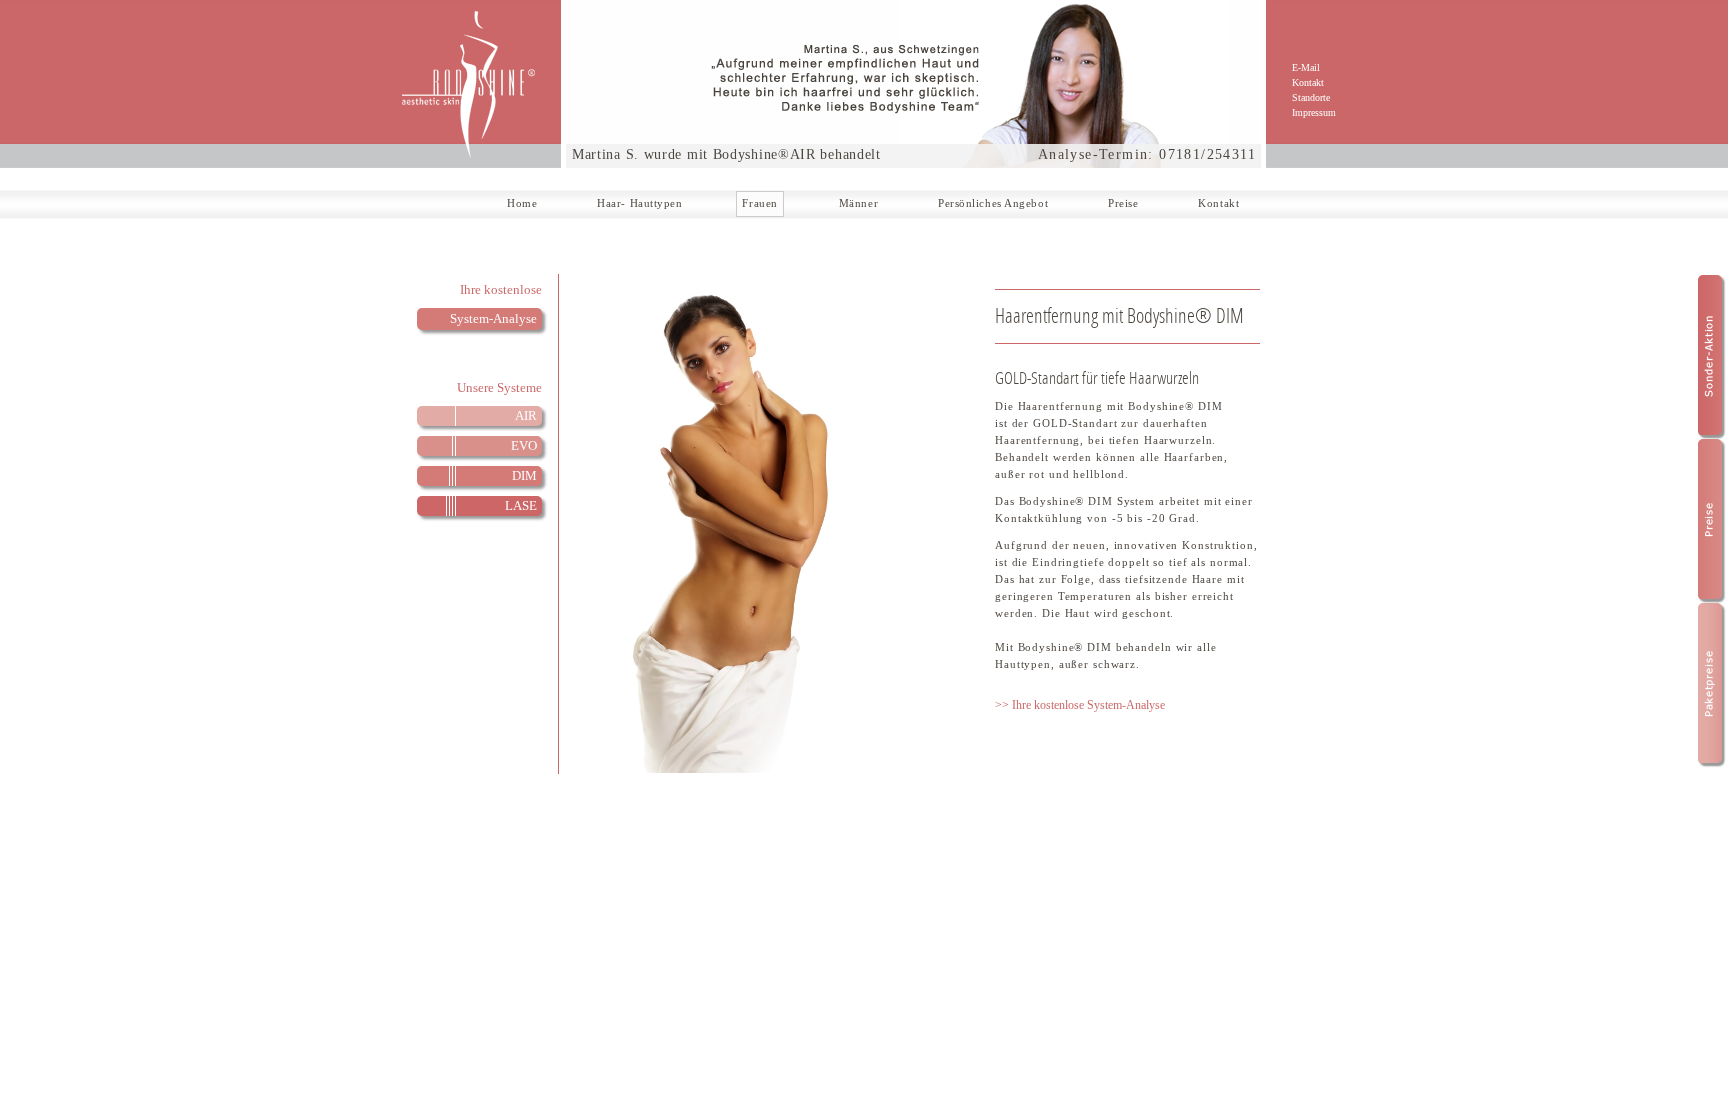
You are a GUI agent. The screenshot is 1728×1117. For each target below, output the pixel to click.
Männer (858, 203)
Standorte (1311, 97)
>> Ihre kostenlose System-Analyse (1080, 705)
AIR (526, 415)
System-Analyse (493, 318)
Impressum (1314, 112)
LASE (521, 505)
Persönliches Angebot (993, 203)
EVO (524, 445)
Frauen (759, 203)
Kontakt (1308, 82)
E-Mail (1306, 67)
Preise (1123, 203)
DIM (524, 475)
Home (522, 203)
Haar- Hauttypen (639, 203)
